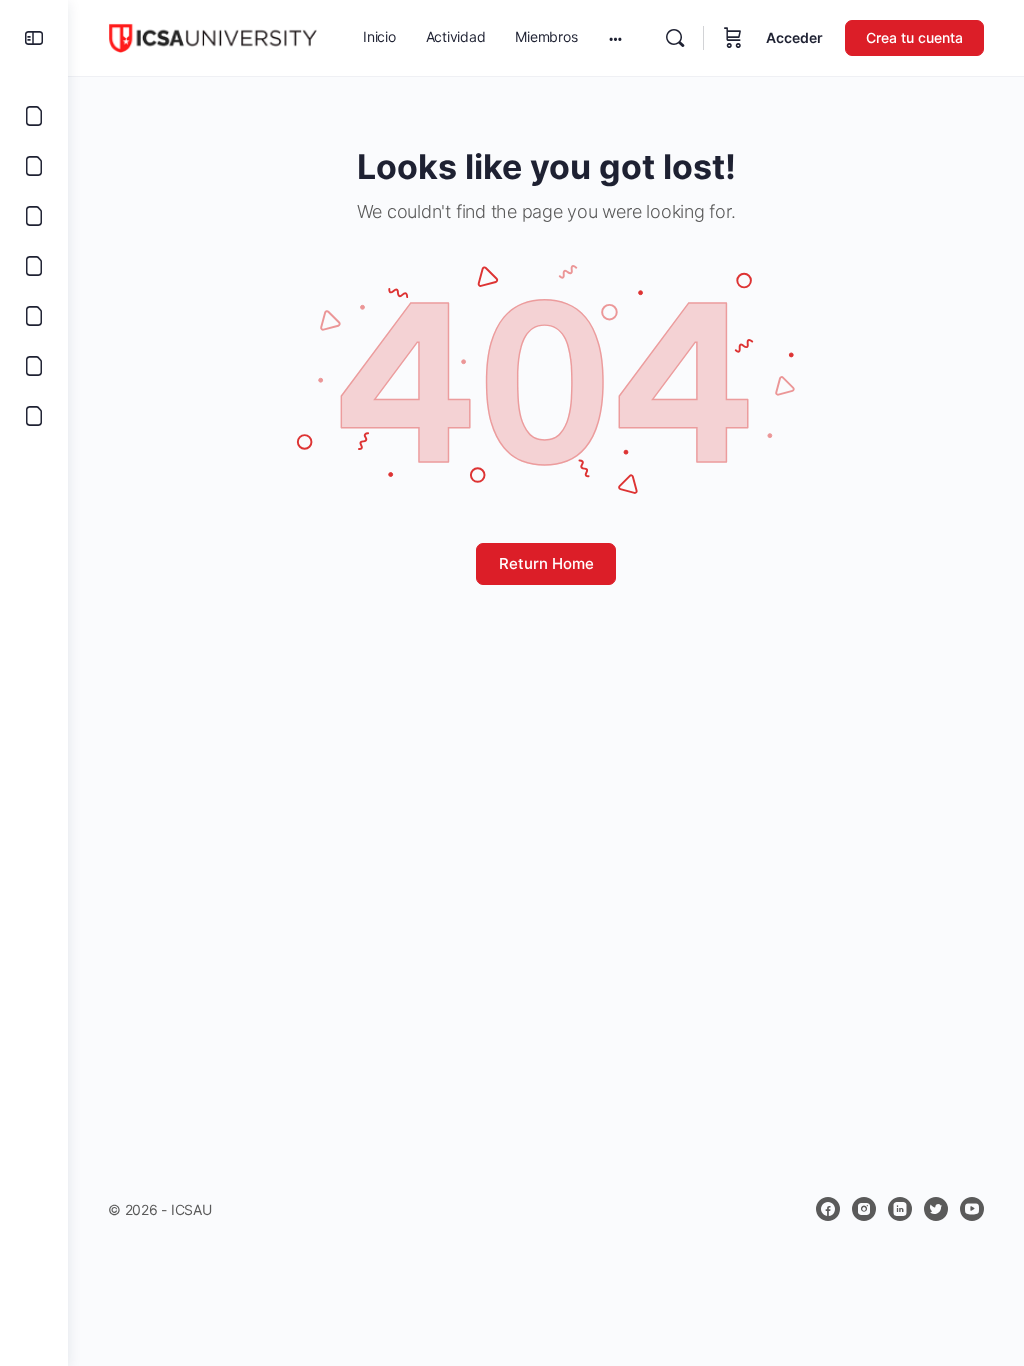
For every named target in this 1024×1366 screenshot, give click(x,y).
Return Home (546, 563)
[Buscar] (675, 38)
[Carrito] (733, 38)
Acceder (794, 37)
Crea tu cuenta (914, 37)
